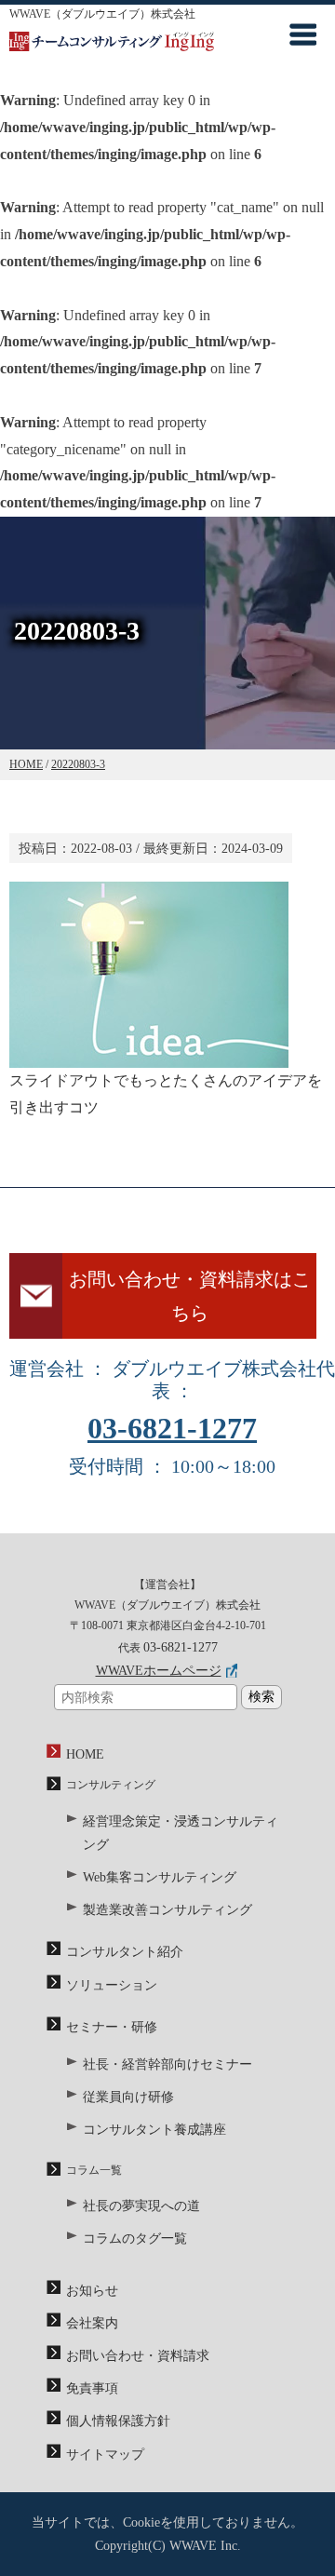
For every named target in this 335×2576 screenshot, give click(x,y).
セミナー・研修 (112, 2027)
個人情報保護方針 (118, 2421)
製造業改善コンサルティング (167, 1910)
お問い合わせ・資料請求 (138, 2356)
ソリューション (112, 1985)
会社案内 (92, 2323)
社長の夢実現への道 (141, 2206)
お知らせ (92, 2291)
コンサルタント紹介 (125, 1952)
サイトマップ (105, 2455)
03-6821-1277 (172, 1428)
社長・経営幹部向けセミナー (167, 2064)
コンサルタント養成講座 (154, 2130)
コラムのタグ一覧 (135, 2239)
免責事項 (92, 2388)
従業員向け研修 (128, 2097)
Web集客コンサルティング (160, 1877)
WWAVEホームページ (159, 1671)
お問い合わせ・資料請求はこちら (190, 1296)
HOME (85, 1754)
